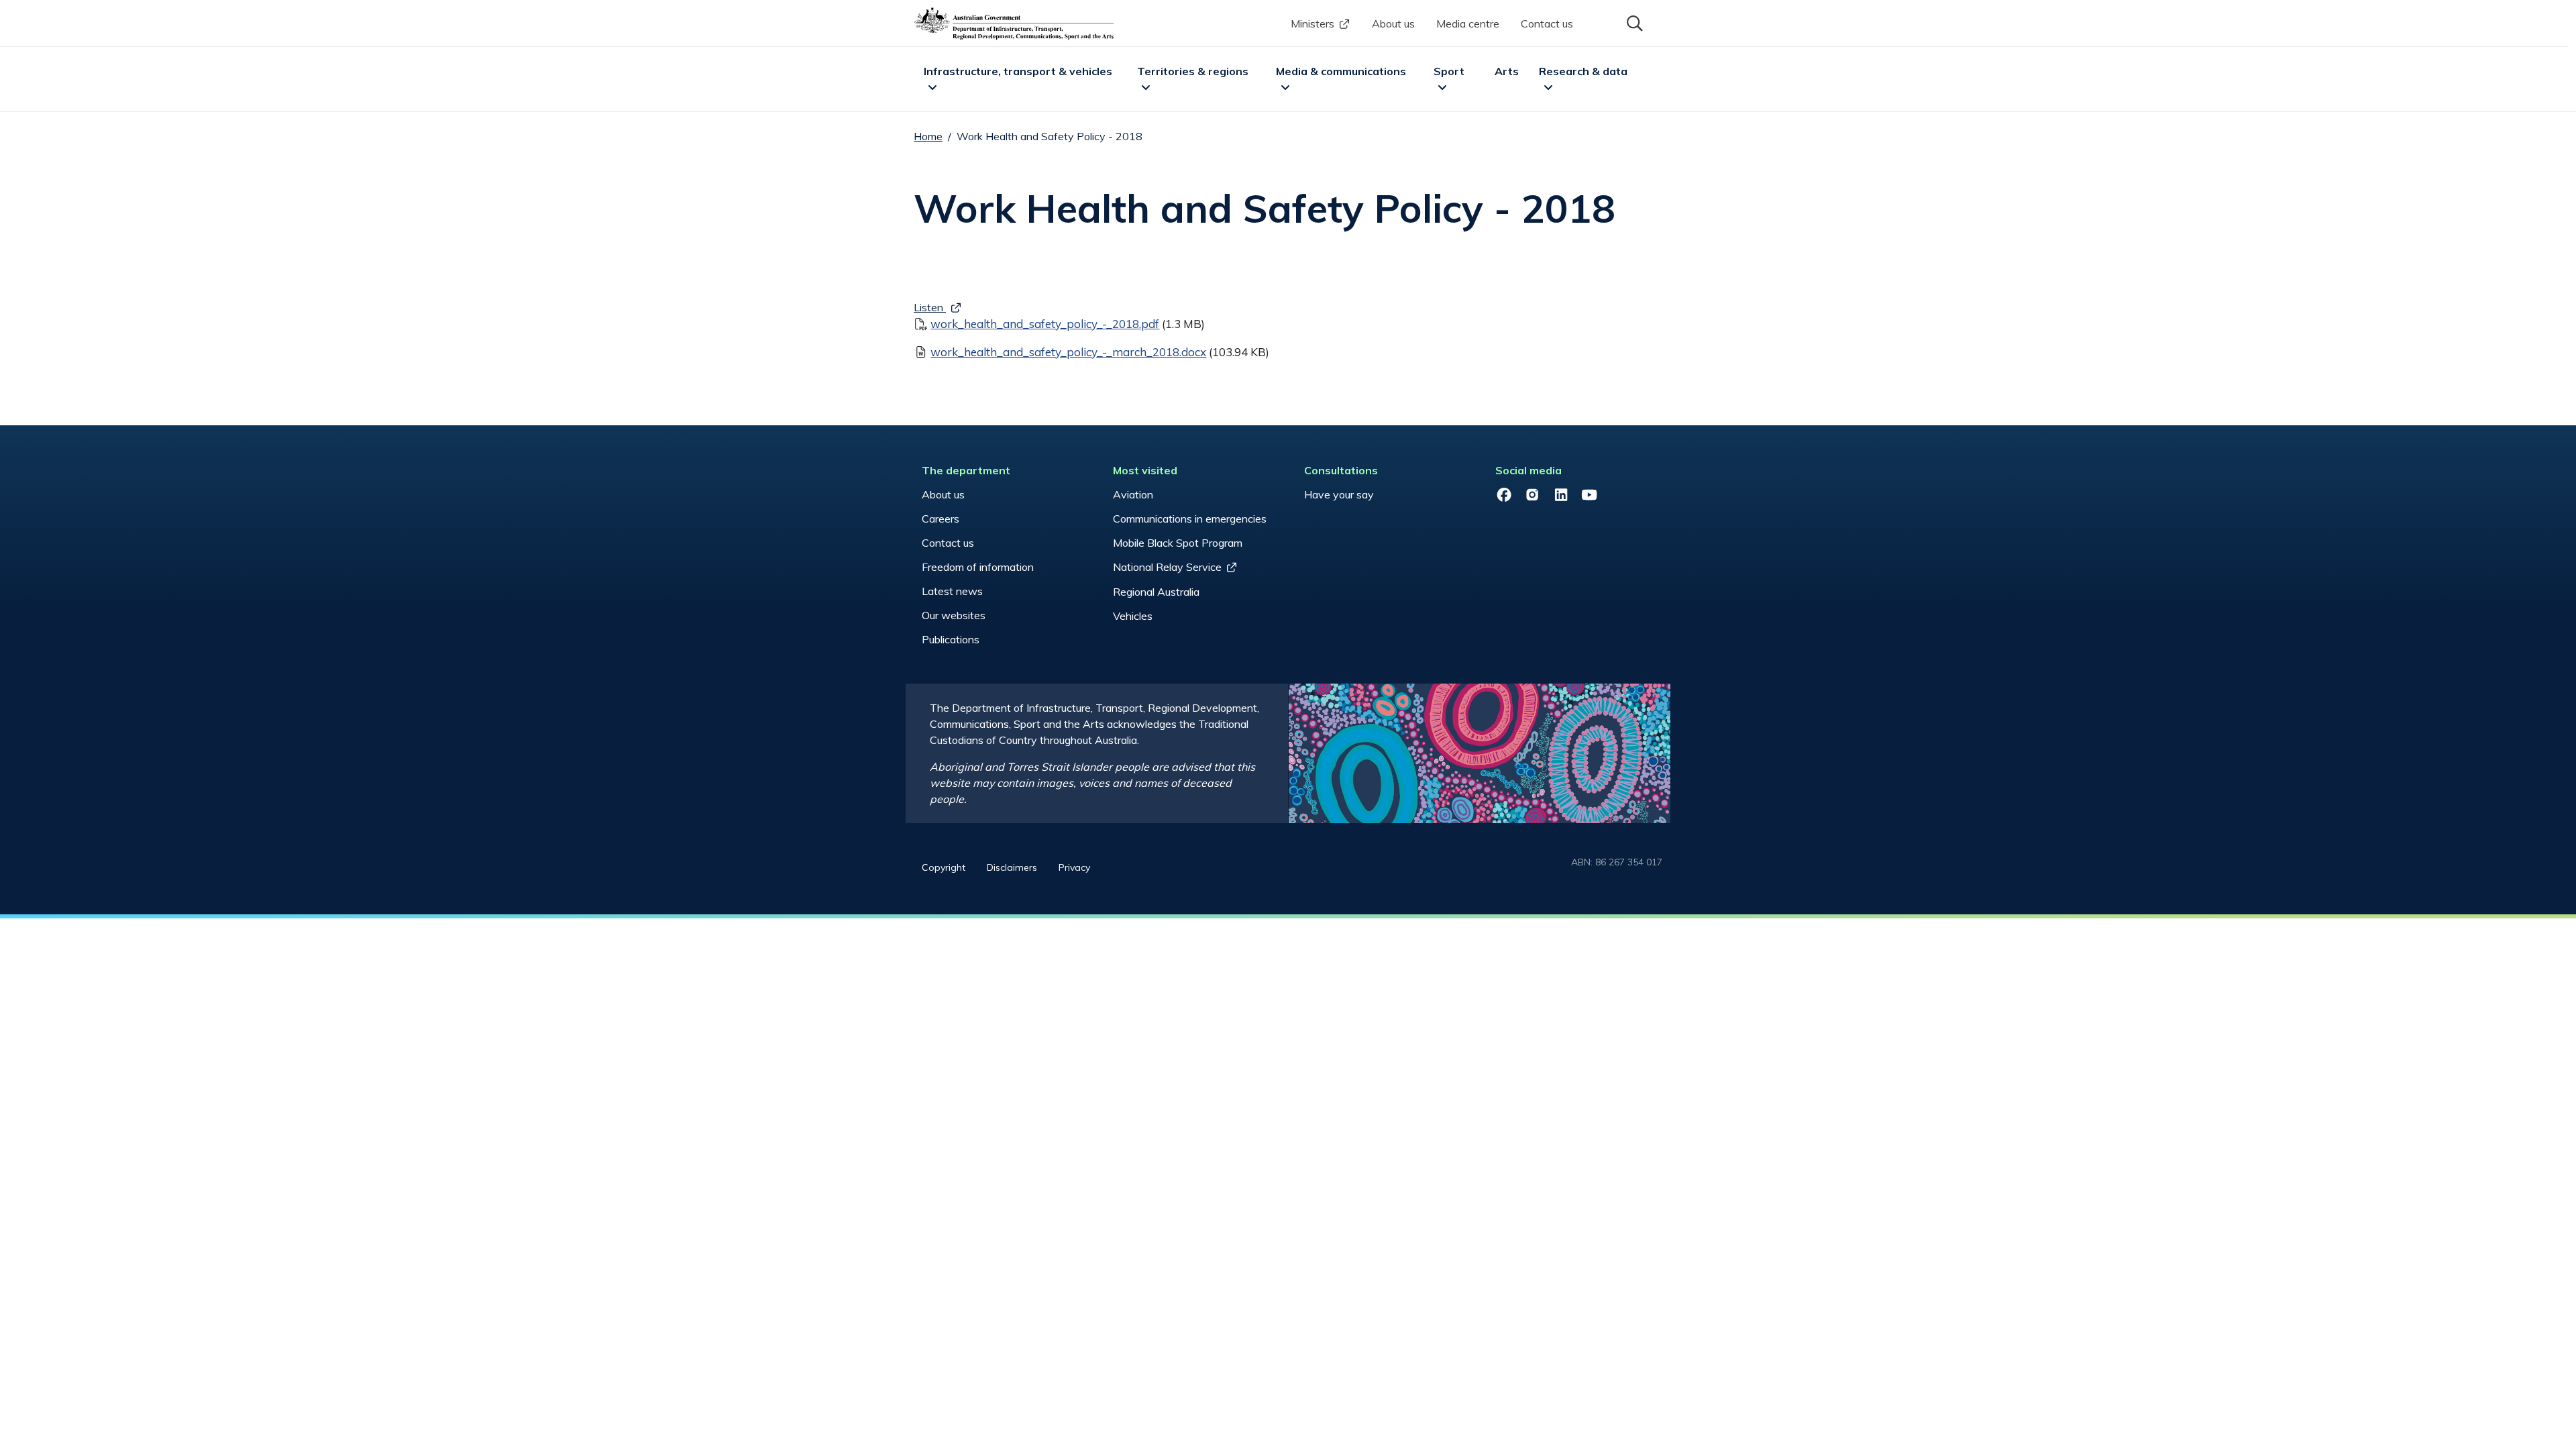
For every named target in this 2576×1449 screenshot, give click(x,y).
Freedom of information (978, 567)
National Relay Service (1167, 567)
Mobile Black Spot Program (1178, 543)
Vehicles (1133, 616)
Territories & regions (1193, 71)
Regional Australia (1156, 592)
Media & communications (1341, 71)
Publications (951, 639)
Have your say (1339, 494)
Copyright (944, 867)
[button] (1633, 22)
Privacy (1074, 867)
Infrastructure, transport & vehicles (1018, 71)
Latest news (952, 591)
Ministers (1312, 23)
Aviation (1133, 494)
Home (928, 136)
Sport (1449, 71)
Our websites (954, 615)
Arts (1507, 71)
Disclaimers (1012, 867)
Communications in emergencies (1190, 519)
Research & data (1583, 71)
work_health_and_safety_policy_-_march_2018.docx (1068, 352)
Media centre (1468, 23)
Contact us (1547, 23)
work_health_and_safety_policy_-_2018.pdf (1045, 324)
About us (1393, 23)
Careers (941, 519)
